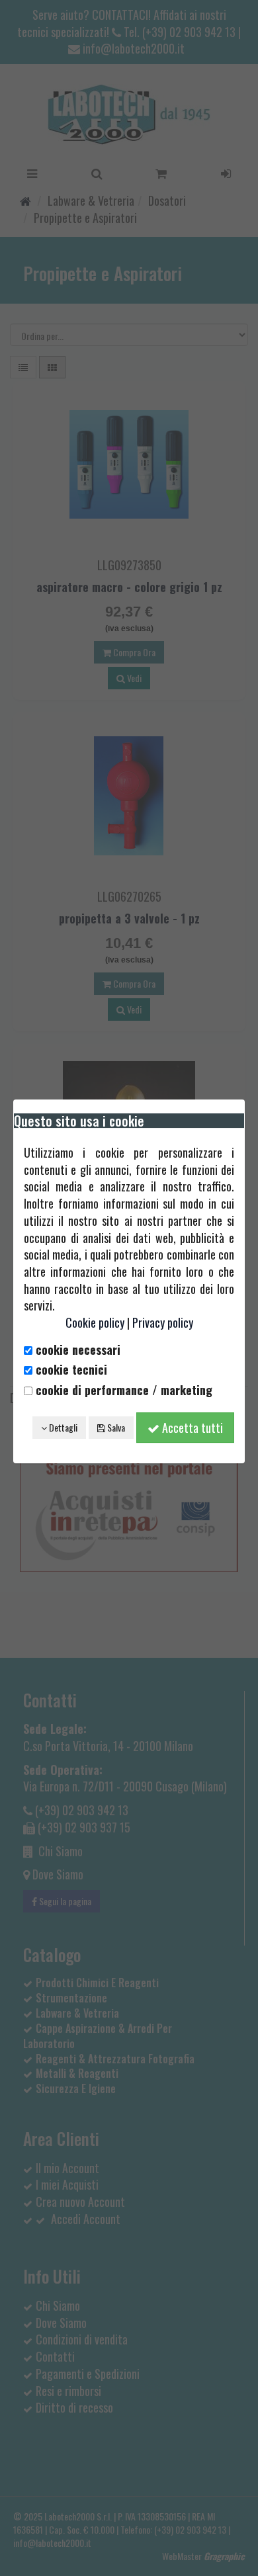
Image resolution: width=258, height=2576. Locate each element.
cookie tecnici (70, 1370)
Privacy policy (163, 1322)
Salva (115, 1427)
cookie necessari (76, 1350)
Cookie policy (95, 1322)
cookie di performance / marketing (122, 1390)
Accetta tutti (191, 1428)
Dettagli (62, 1427)
